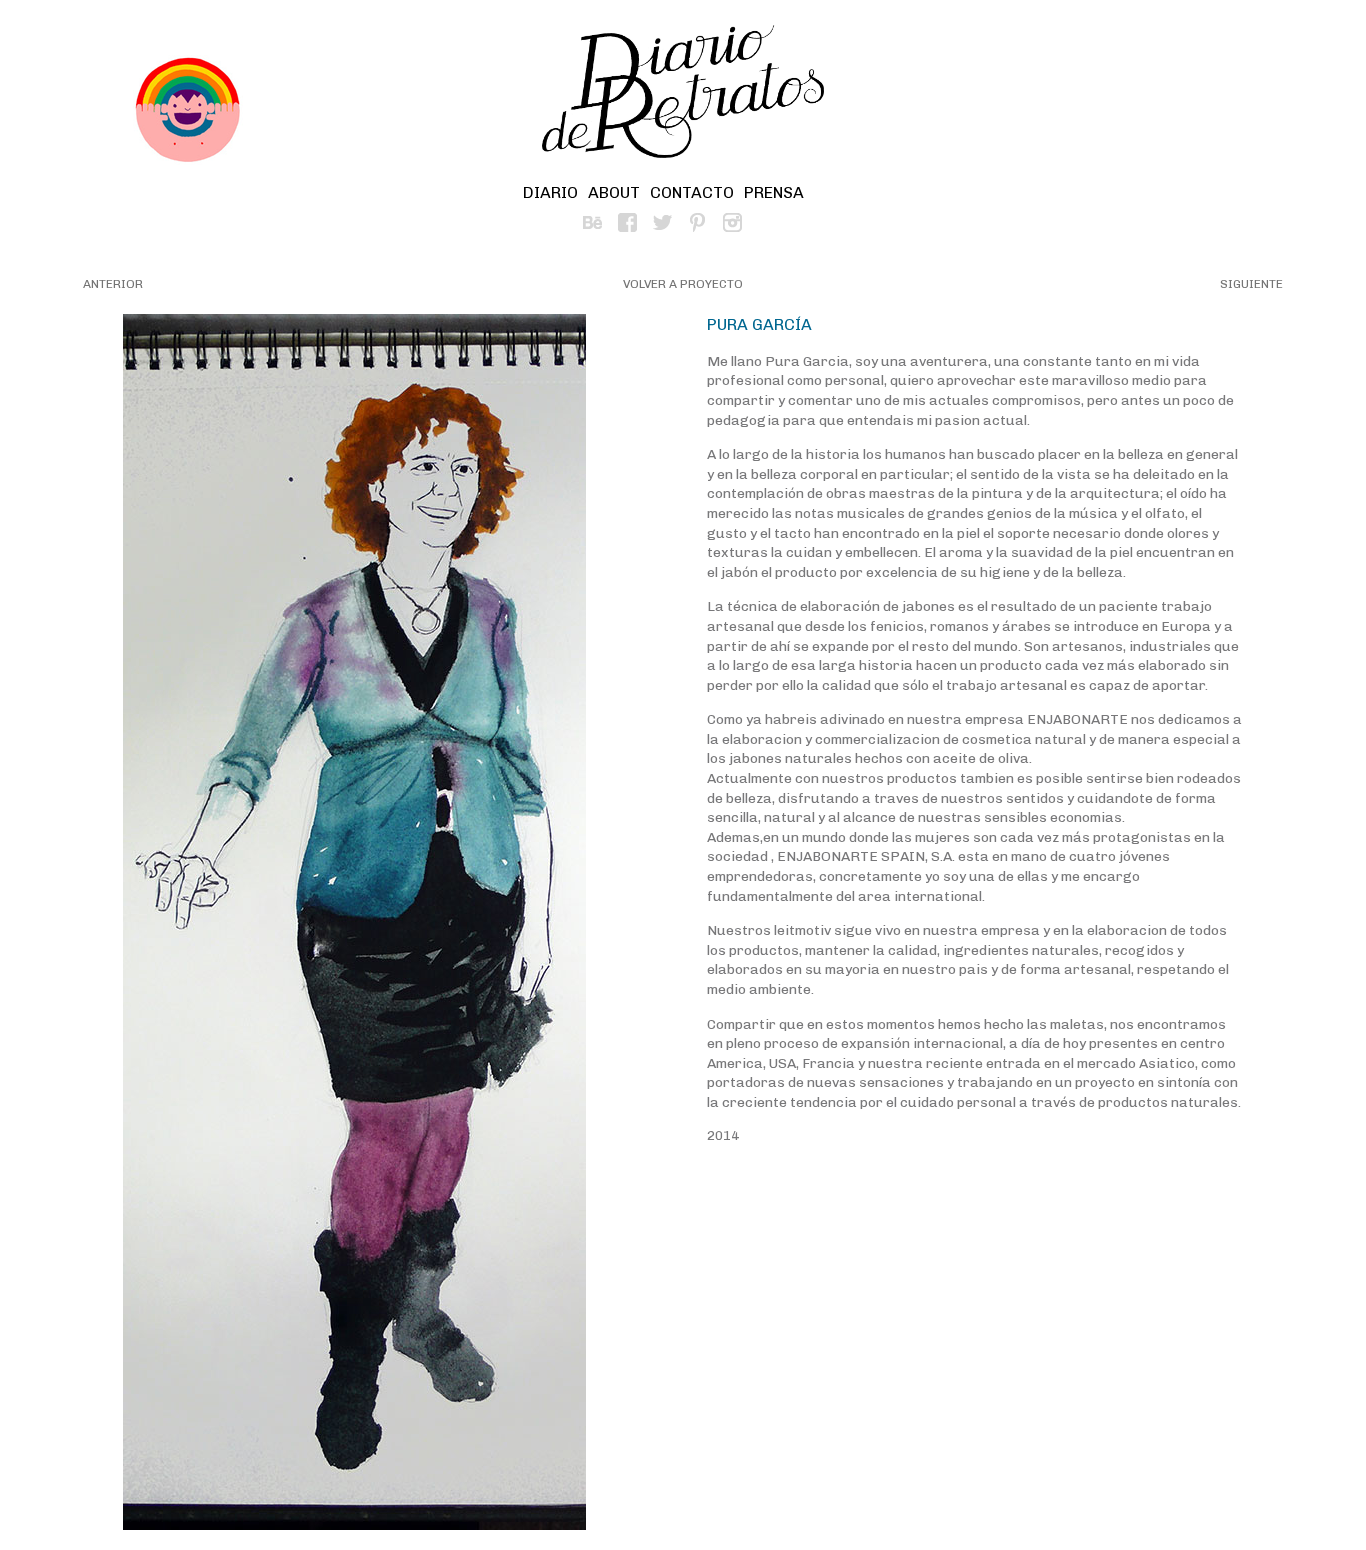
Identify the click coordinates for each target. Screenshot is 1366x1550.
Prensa (774, 192)
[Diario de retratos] (683, 95)
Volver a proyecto (683, 284)
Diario (550, 192)
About (614, 192)
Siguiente (1251, 284)
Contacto (692, 192)
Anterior (113, 284)
